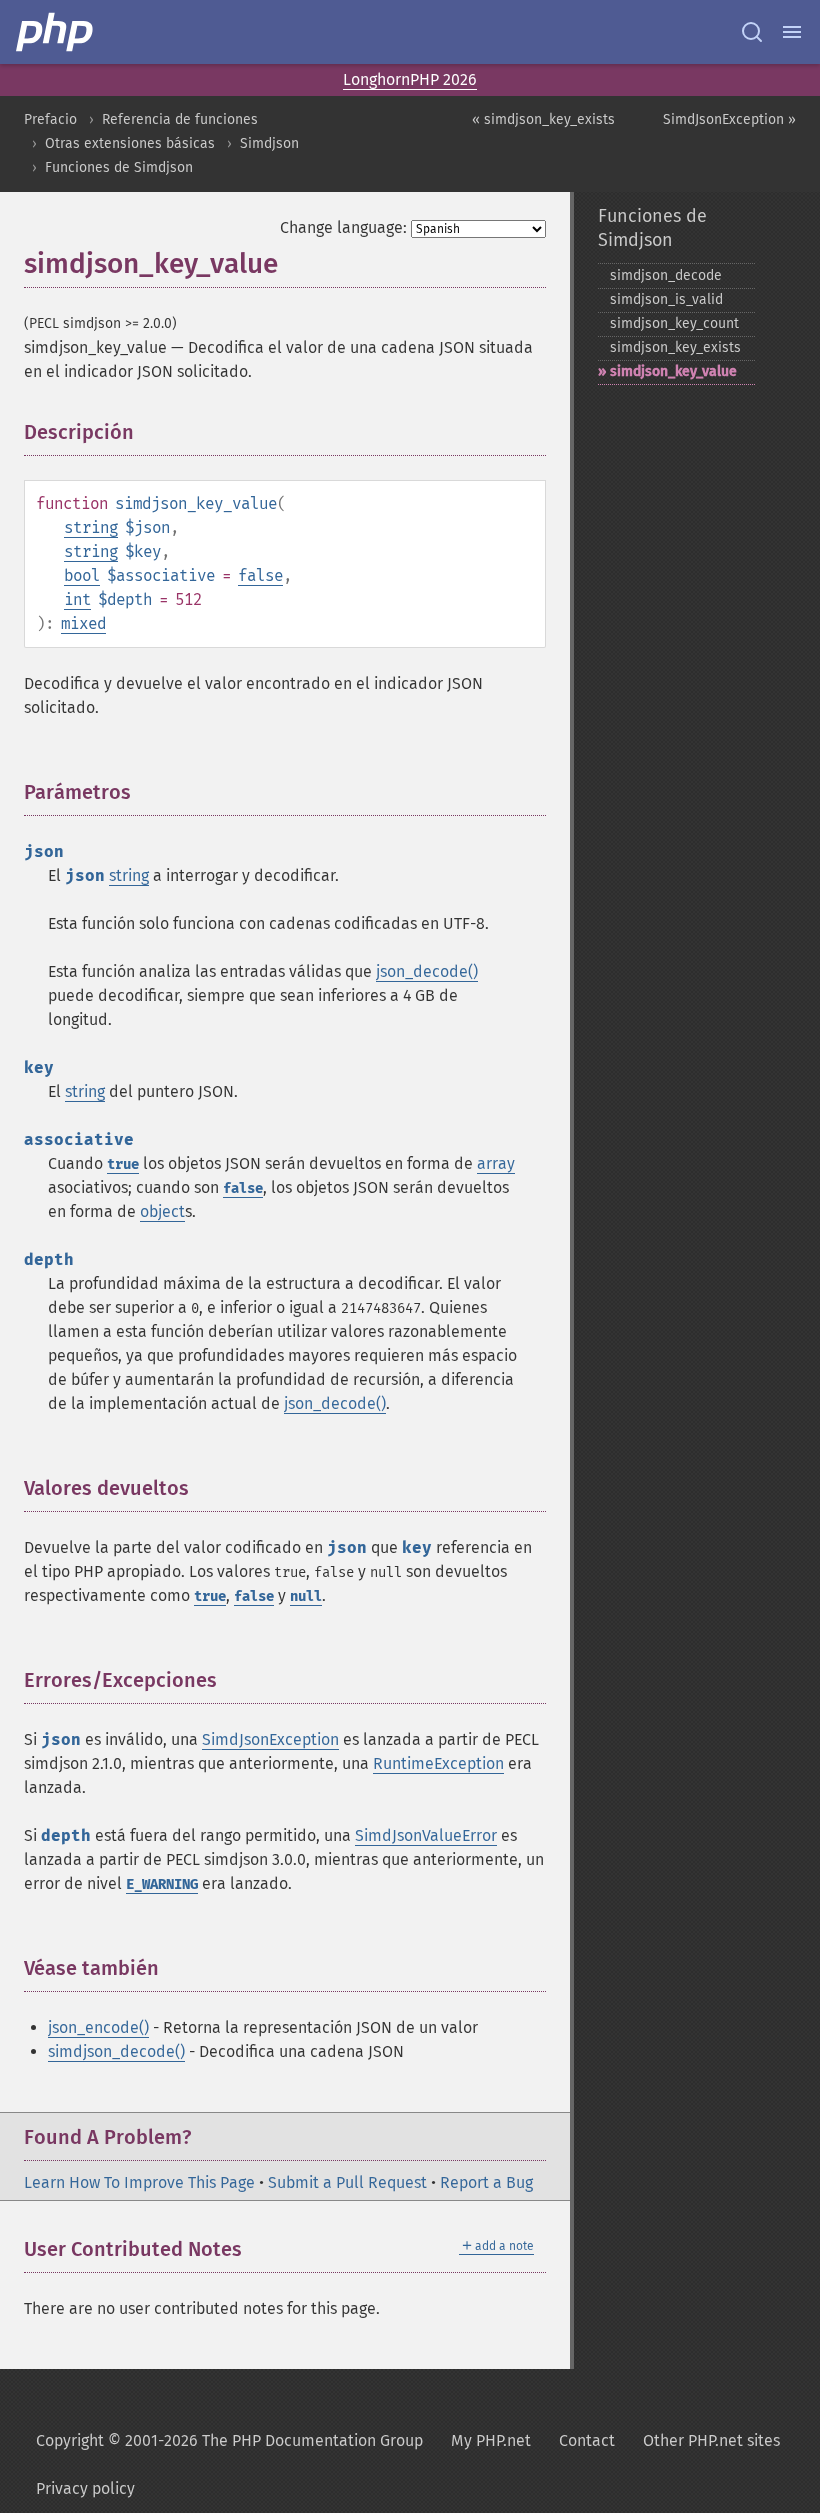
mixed (83, 623)
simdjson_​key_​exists (675, 347)
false (260, 575)
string (91, 527)
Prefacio (50, 119)
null (306, 1596)
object (162, 1211)
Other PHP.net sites (711, 2440)
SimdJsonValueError (426, 1835)
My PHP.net (491, 2440)
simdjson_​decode (666, 275)
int (77, 599)
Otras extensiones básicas (130, 143)
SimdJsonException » (729, 119)
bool (82, 575)
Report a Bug (486, 2182)
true (123, 1164)
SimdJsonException (270, 1739)
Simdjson (269, 143)
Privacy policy (85, 2488)
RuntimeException (438, 1763)
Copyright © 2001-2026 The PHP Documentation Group (229, 2440)
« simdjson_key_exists (543, 119)
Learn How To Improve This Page (139, 2182)
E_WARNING (162, 1884)
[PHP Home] (56, 32)
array (496, 1163)
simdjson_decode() (116, 2051)
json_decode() (427, 971)
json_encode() (98, 2027)
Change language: (343, 227)
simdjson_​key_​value (673, 371)
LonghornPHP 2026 (410, 79)
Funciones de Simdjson (119, 167)
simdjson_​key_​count (674, 323)
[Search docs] (752, 32)
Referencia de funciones (180, 119)
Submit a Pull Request (347, 2182)
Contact (587, 2440)
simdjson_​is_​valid (666, 299)
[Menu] (792, 32)
